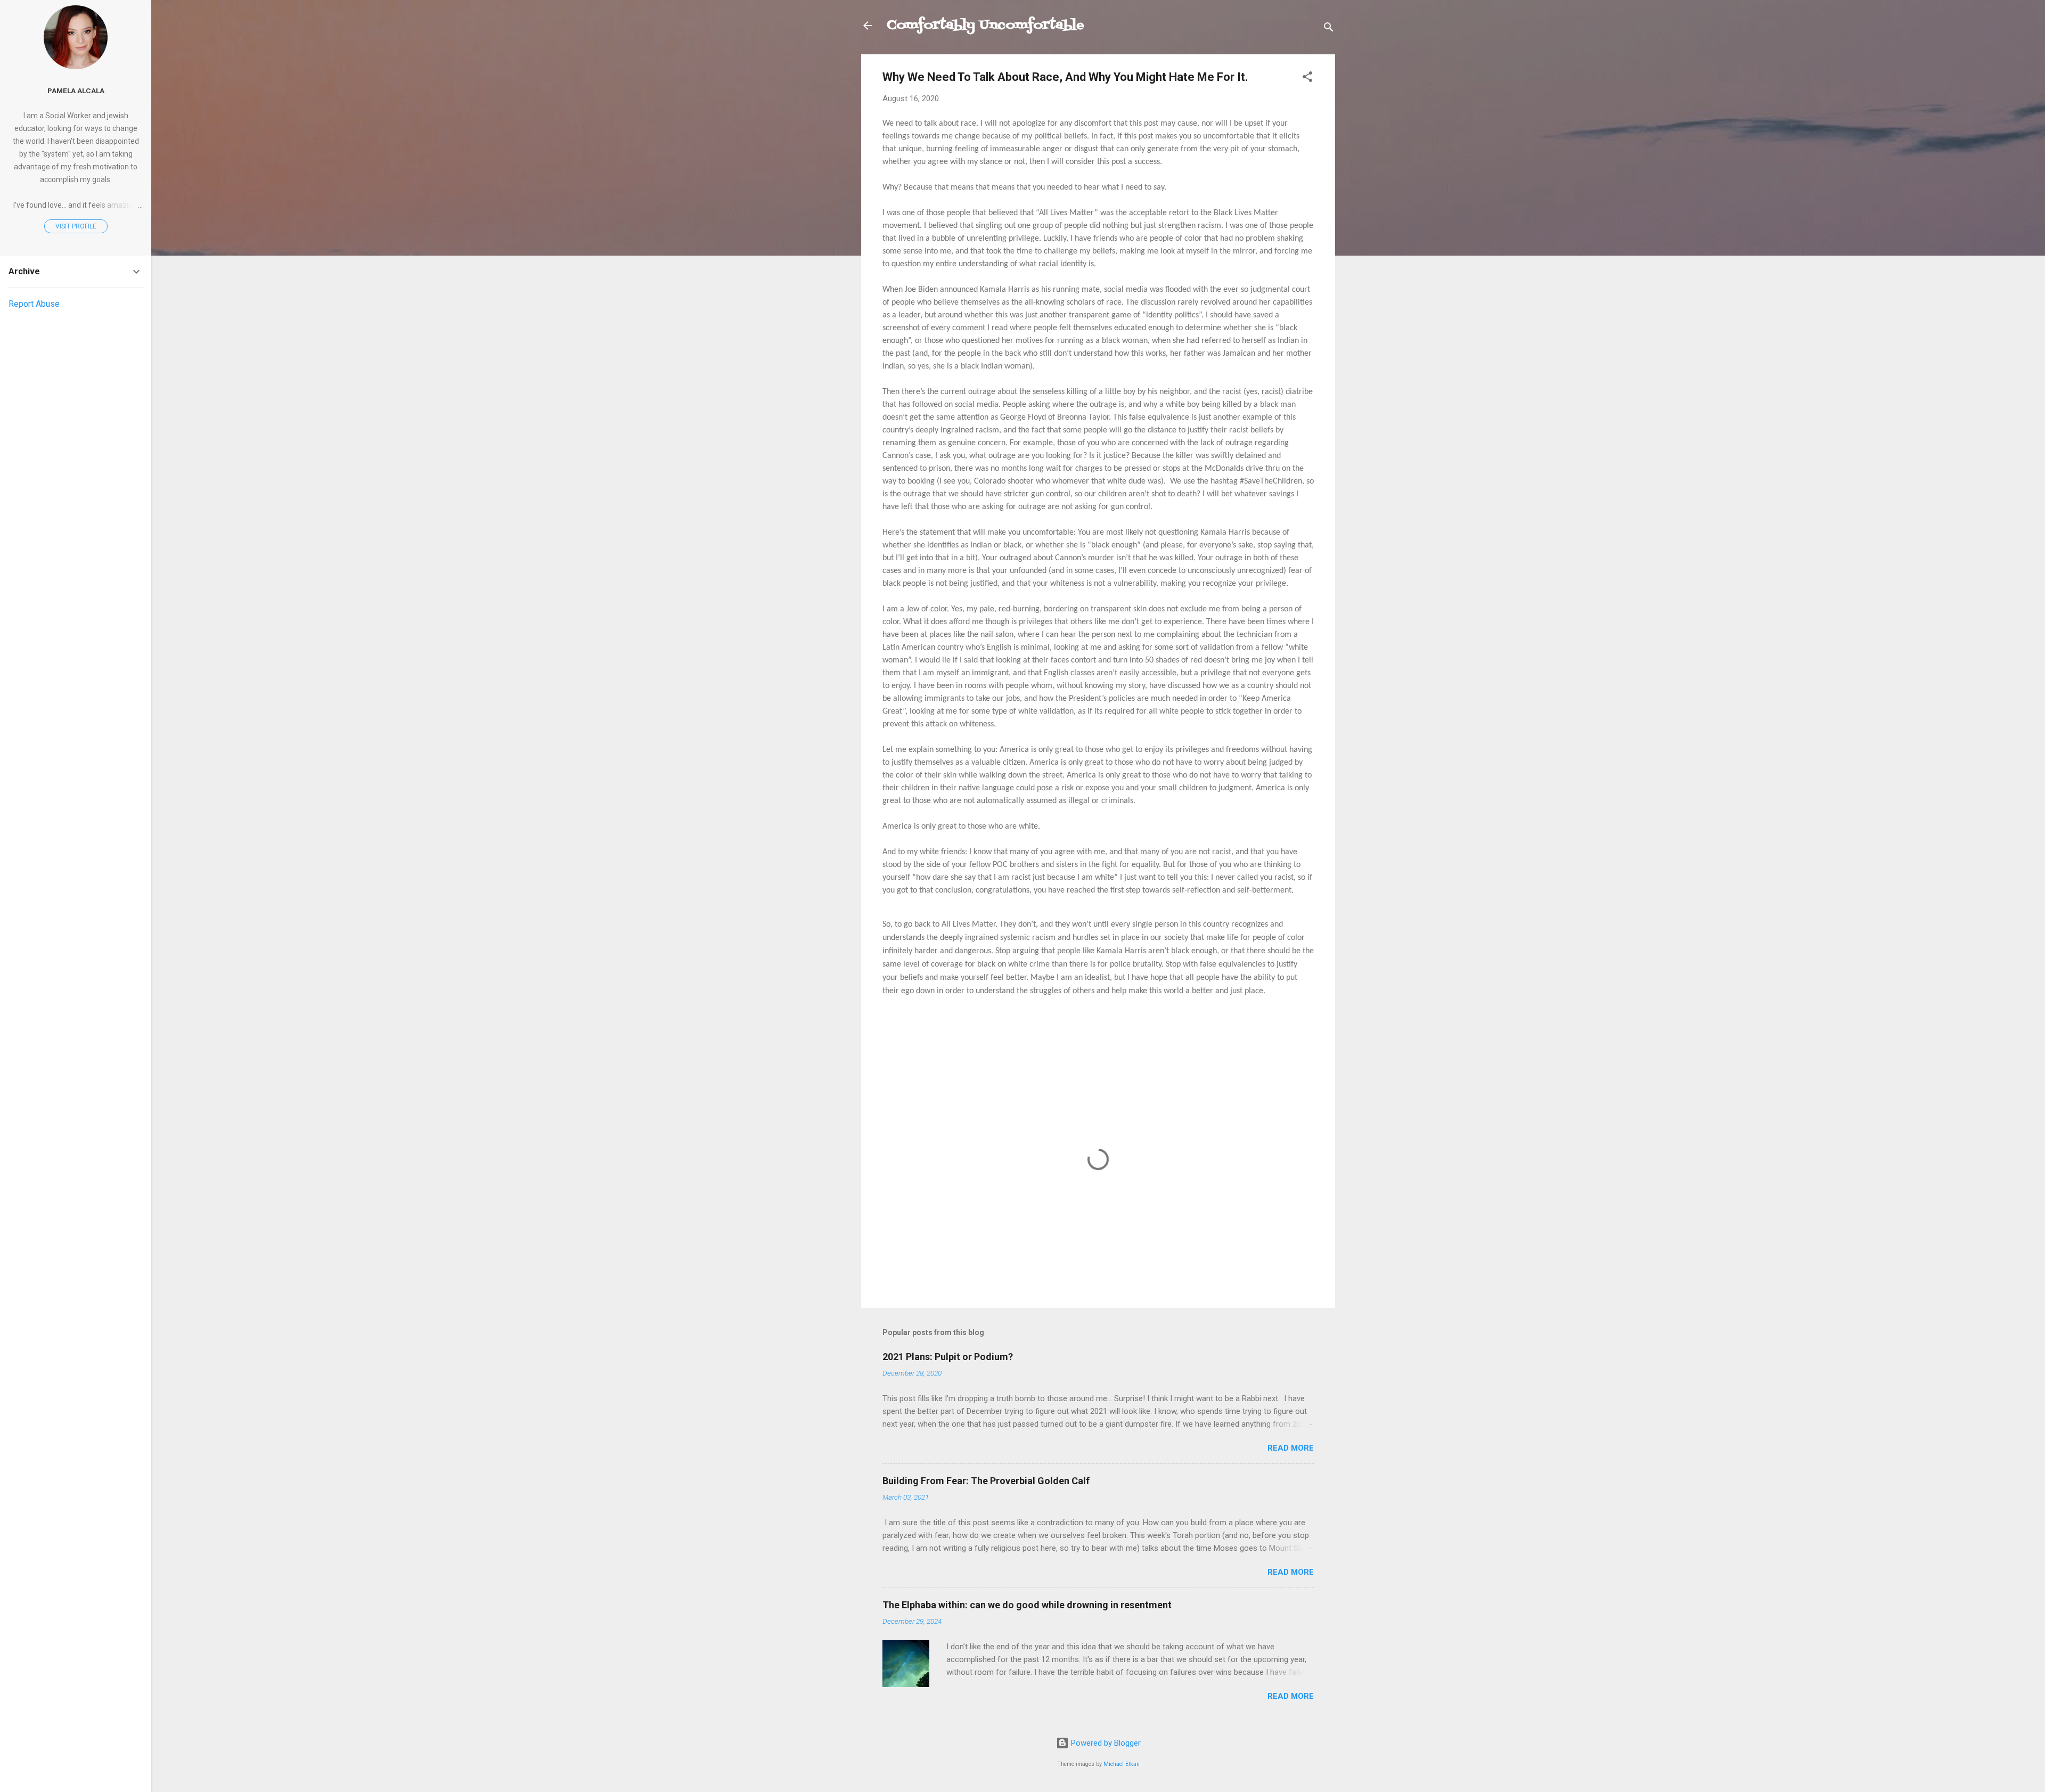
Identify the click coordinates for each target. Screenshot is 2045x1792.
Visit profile (76, 226)
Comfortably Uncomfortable (985, 25)
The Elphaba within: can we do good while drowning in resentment (1027, 1605)
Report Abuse (34, 304)
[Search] (1329, 29)
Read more (1291, 1448)
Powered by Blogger (1105, 1743)
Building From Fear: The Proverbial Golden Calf (986, 1481)
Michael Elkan (1122, 1764)
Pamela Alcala (76, 91)
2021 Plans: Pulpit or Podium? (948, 1357)
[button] (1307, 79)
